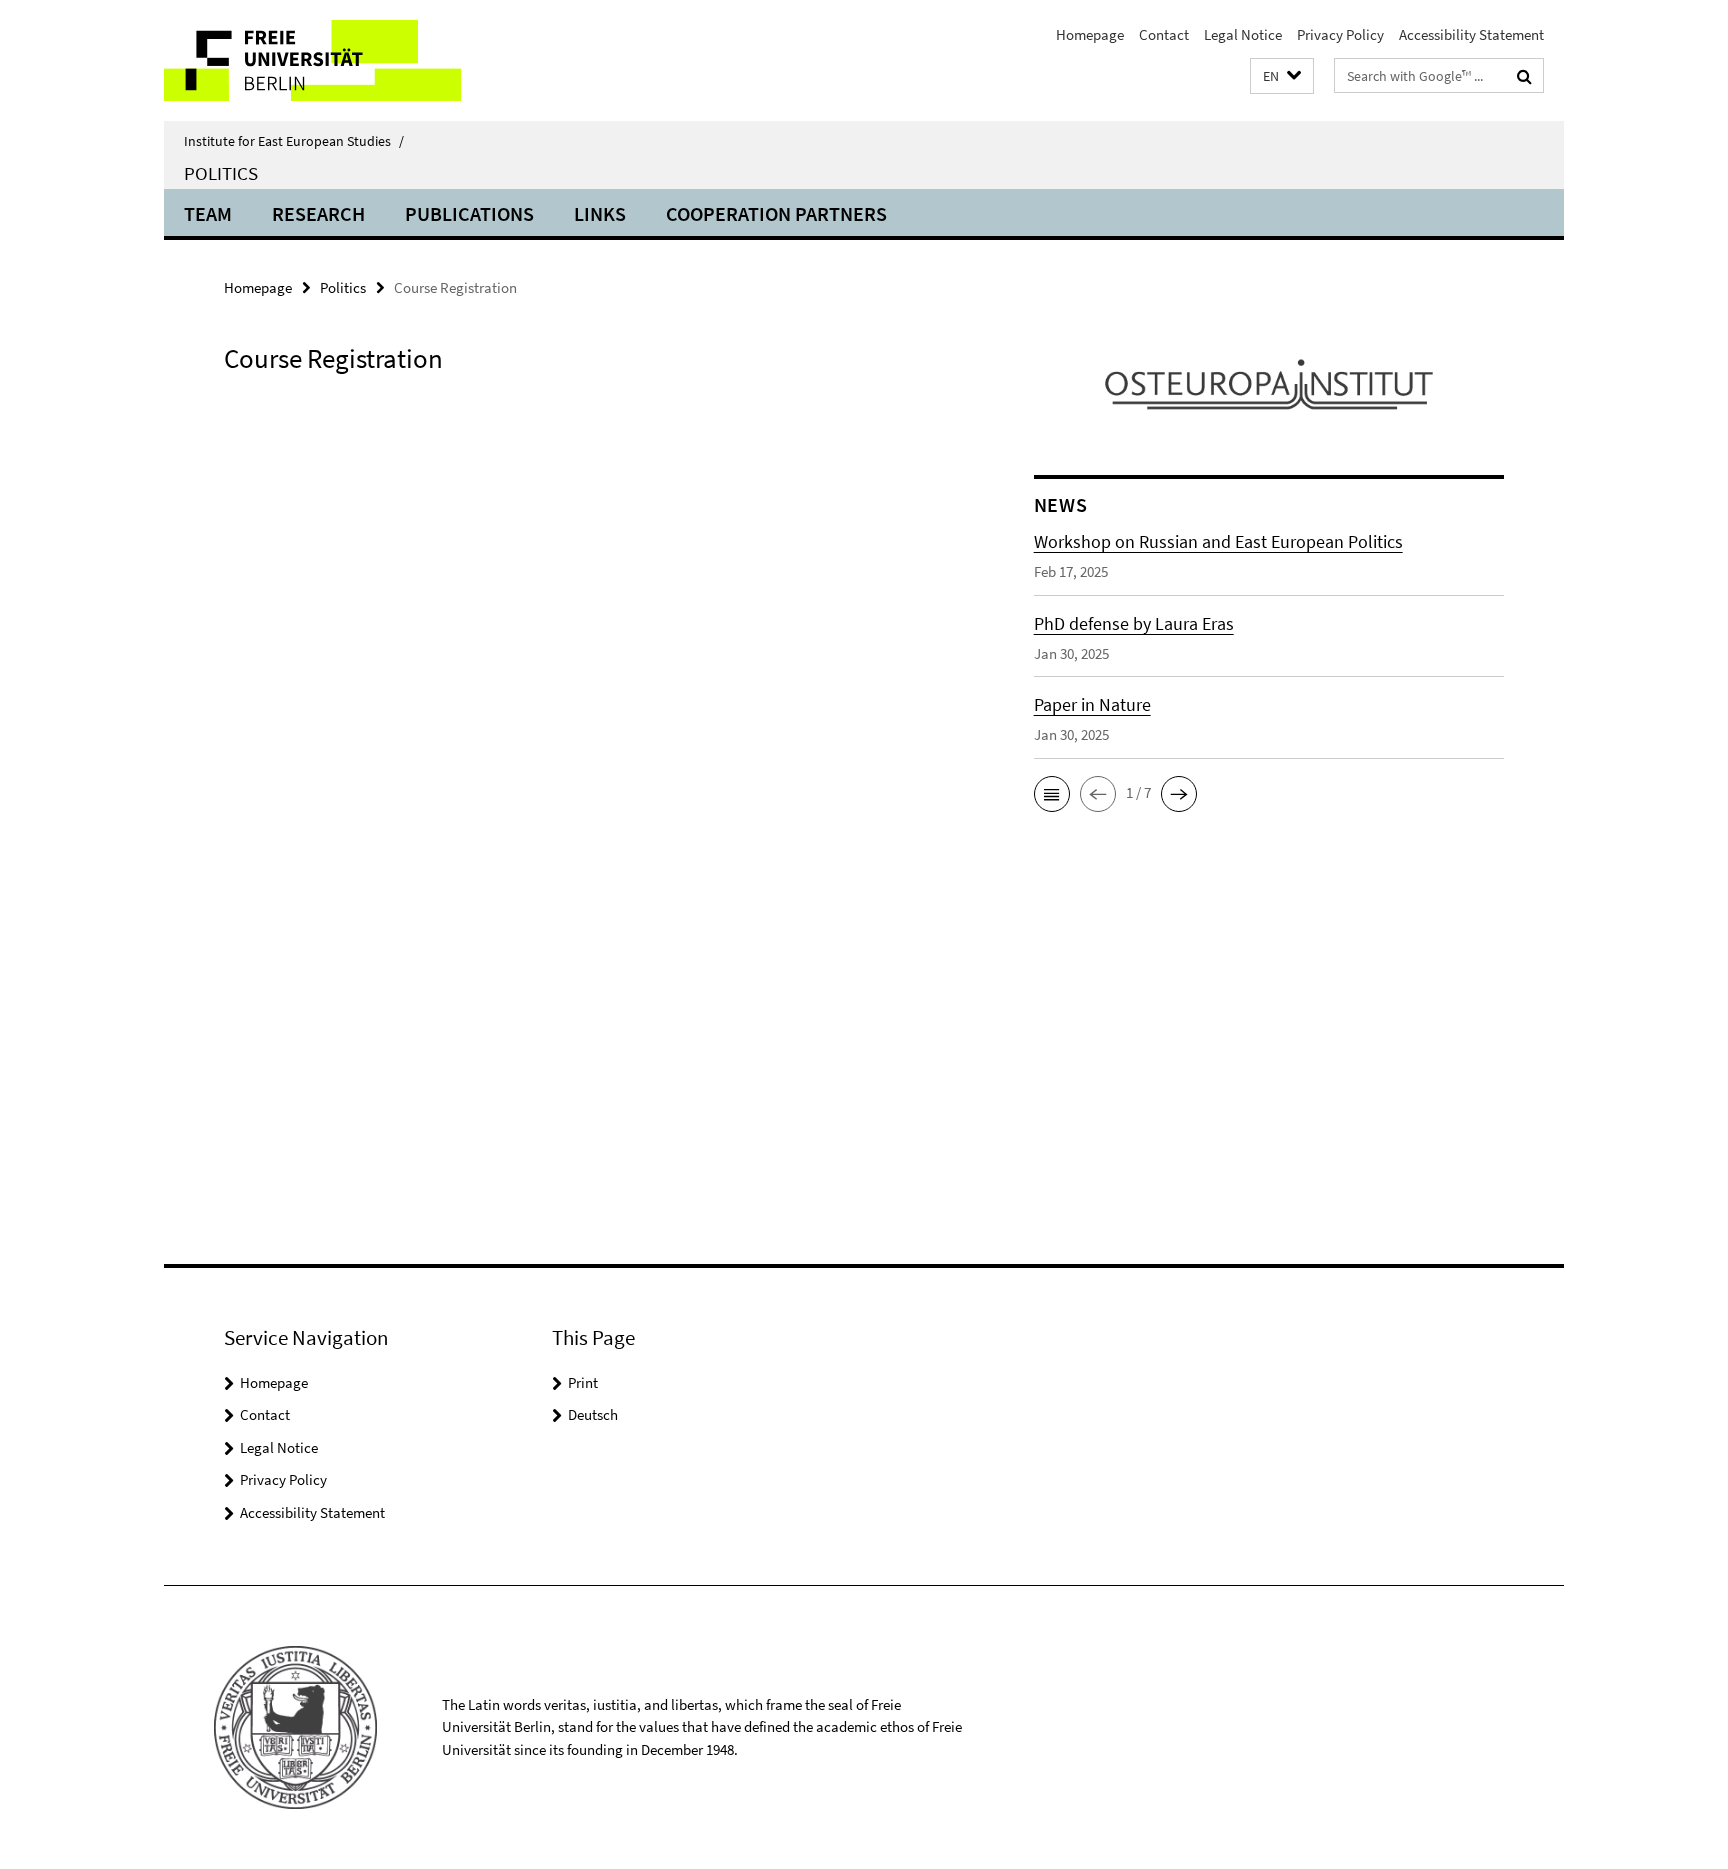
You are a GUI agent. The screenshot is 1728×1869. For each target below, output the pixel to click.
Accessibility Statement (1471, 34)
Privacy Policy (1340, 34)
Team (208, 213)
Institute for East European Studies (294, 141)
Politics (221, 173)
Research (318, 213)
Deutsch (593, 1414)
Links (600, 213)
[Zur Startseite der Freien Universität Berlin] (331, 60)
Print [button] (583, 1382)
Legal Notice (1243, 34)
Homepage (1090, 34)
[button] (1282, 76)
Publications (469, 213)
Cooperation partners (776, 213)
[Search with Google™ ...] (1524, 76)
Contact (1164, 34)
